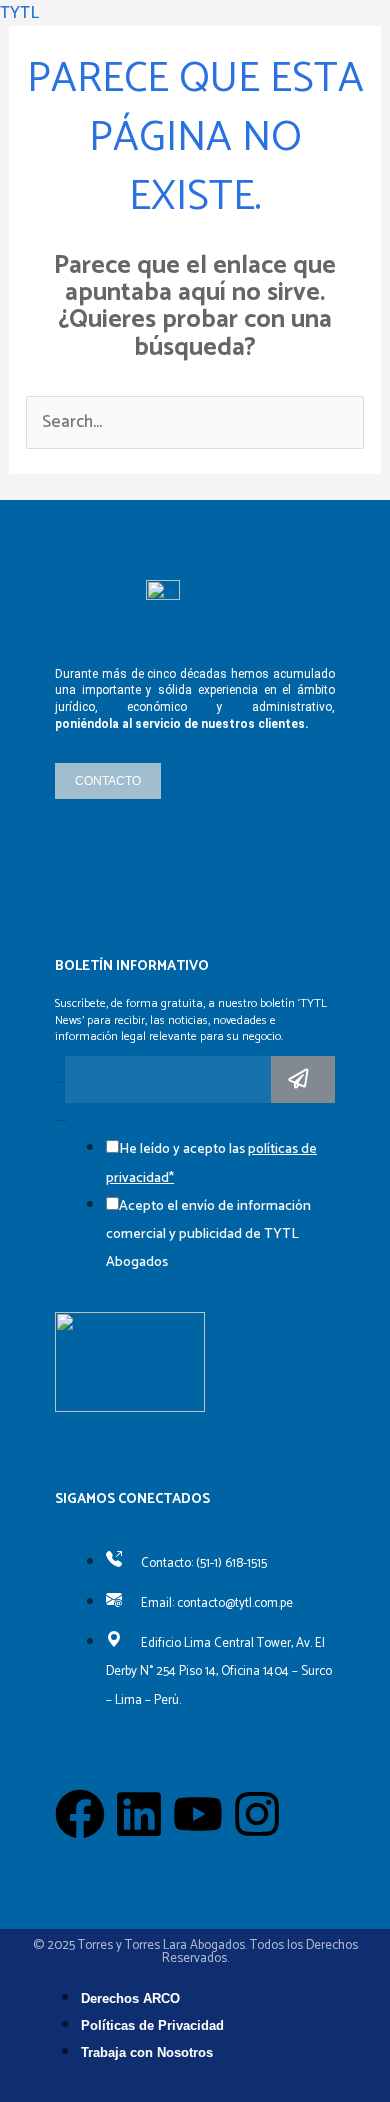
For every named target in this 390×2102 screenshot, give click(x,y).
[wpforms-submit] (303, 1079)
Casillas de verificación (60, 1121)
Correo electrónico (60, 1083)
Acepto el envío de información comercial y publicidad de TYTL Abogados (208, 1234)
